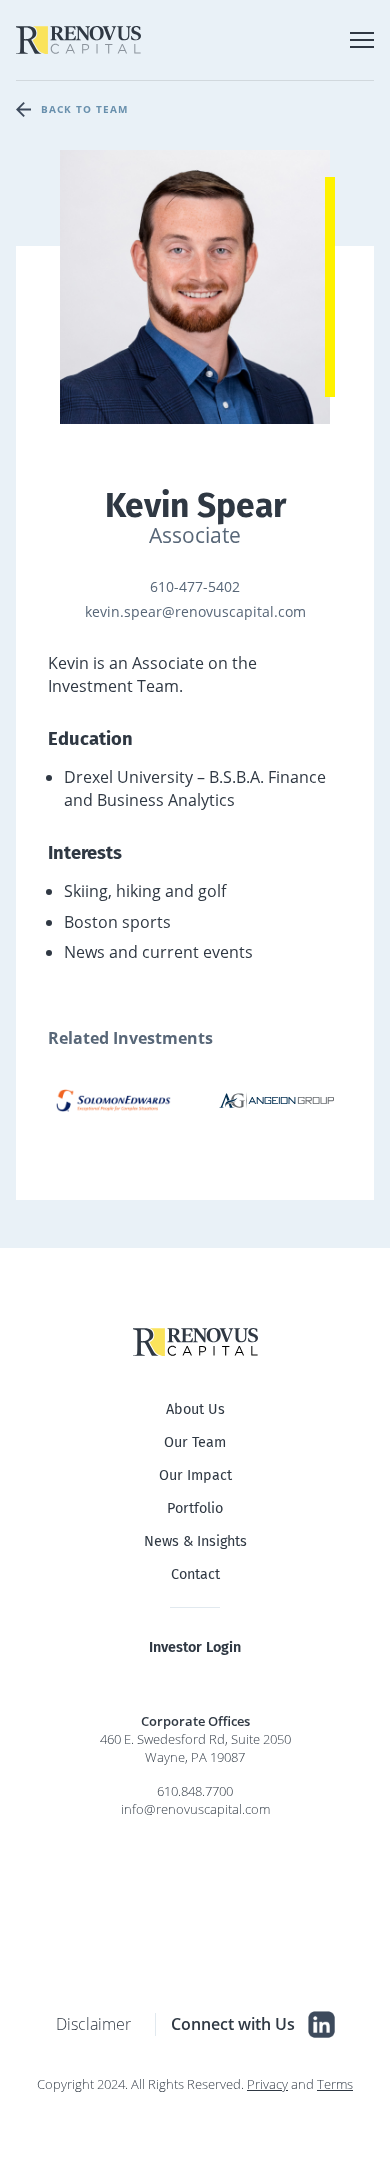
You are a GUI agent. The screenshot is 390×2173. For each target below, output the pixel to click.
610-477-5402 (195, 586)
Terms (335, 2084)
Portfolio (195, 1508)
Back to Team (84, 109)
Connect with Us (233, 2024)
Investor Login (195, 1647)
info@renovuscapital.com (195, 1809)
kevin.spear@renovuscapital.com (195, 611)
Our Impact (195, 1475)
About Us (195, 1409)
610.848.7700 (195, 1791)
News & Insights (195, 1541)
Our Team (195, 1442)
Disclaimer (93, 2024)
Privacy (267, 2084)
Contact (195, 1574)
